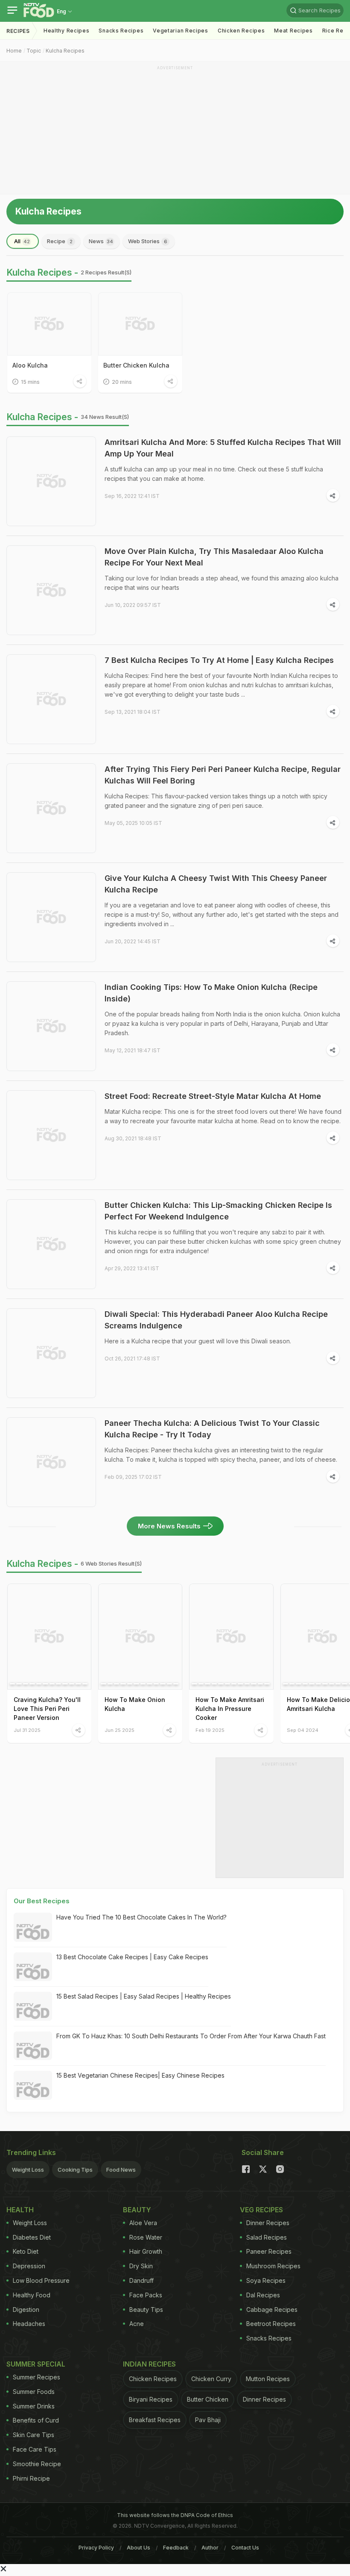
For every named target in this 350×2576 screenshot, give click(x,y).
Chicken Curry (211, 2379)
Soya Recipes (266, 2280)
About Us (139, 2548)
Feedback (176, 2548)
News (101, 241)
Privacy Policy (96, 2548)
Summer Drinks (34, 2406)
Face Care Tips (35, 2449)
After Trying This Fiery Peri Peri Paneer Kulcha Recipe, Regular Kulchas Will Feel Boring (223, 775)
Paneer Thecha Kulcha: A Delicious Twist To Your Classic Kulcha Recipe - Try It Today (212, 1429)
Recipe (60, 241)
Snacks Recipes (121, 31)
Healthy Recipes (67, 31)
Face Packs (146, 2295)
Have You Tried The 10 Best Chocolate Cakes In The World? (141, 1917)
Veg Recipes (261, 2210)
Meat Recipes (293, 31)
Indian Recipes (149, 2364)
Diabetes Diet (32, 2237)
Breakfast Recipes (155, 2420)
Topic (34, 51)
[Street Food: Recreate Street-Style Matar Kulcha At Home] (51, 1135)
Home (14, 51)
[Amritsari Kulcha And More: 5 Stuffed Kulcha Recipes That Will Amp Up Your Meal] (51, 481)
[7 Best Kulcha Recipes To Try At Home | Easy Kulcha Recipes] (51, 699)
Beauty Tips (146, 2310)
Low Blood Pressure (41, 2280)
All (22, 241)
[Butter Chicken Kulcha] (140, 324)
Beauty (137, 2210)
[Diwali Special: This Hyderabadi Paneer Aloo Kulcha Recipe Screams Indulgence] (51, 1353)
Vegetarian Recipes (181, 31)
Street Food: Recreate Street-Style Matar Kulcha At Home (213, 1096)
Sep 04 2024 (303, 1730)
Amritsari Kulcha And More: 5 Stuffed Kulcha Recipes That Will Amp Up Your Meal (223, 448)
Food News (121, 2170)
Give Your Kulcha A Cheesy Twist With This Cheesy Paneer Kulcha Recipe (216, 884)
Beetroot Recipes (271, 2324)
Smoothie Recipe (37, 2464)
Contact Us (245, 2548)
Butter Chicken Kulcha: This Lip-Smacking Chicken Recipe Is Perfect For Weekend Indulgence (218, 1211)
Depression (29, 2266)
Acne (137, 2324)
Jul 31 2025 (27, 1730)
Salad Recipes (267, 2237)
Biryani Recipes (151, 2399)
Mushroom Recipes (273, 2266)
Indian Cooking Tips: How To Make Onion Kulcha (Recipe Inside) (211, 993)
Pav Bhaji (208, 2420)
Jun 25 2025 (120, 1730)
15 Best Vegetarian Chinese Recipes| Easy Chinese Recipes (140, 2075)
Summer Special (36, 2364)
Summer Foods (34, 2392)
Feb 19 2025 (210, 1730)
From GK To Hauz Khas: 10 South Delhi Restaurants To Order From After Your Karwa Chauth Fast (191, 2036)
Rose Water (146, 2237)
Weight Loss (28, 2170)
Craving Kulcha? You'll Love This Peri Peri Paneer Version (47, 1709)
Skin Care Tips (34, 2435)
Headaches (29, 2324)
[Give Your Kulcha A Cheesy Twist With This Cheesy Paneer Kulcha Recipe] (51, 917)
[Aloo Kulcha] (49, 324)
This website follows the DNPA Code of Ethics (175, 2515)
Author (210, 2548)
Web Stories (148, 241)
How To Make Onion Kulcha (135, 1704)
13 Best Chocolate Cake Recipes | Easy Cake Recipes (132, 1957)
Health (20, 2210)
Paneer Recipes (269, 2251)
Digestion (26, 2310)
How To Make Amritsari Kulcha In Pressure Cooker (230, 1709)
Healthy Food (32, 2295)
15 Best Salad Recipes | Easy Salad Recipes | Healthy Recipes (144, 1996)
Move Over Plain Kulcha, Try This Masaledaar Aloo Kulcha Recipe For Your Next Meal (214, 557)
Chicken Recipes (241, 31)
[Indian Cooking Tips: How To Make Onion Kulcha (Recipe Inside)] (51, 1026)
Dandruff (141, 2280)
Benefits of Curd (36, 2420)
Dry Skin (141, 2266)
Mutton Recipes (268, 2379)
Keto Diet (26, 2251)
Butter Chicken (208, 2399)
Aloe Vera (143, 2223)
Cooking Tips (75, 2170)
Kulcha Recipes (65, 51)
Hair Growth (146, 2251)
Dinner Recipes (268, 2223)
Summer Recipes (36, 2377)
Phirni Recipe (31, 2478)
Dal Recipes (263, 2295)
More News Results (169, 1526)
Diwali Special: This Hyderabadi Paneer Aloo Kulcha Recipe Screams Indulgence (216, 1320)
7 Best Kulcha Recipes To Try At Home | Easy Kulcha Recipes (219, 660)
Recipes (18, 31)
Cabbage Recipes (272, 2310)
